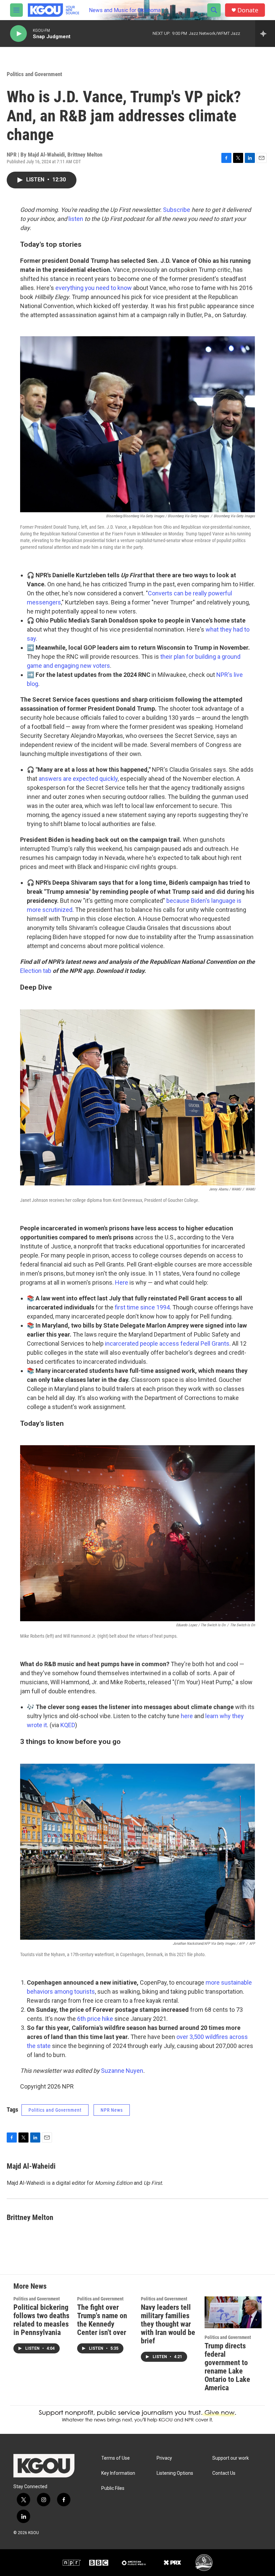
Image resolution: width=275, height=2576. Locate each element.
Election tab (36, 971)
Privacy (164, 2458)
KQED (68, 1725)
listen (76, 219)
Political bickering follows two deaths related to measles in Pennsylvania (41, 2320)
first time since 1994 (142, 1307)
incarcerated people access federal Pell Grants (167, 1343)
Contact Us (224, 2473)
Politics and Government (34, 74)
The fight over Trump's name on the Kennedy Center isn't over (102, 2320)
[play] (18, 34)
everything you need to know (94, 288)
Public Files (113, 2488)
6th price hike (95, 2019)
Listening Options (175, 2473)
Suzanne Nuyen (122, 2071)
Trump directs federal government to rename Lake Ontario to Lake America (227, 2367)
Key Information (118, 2473)
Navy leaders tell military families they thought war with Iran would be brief (168, 2324)
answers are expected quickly (78, 779)
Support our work (231, 2458)
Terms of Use (116, 2458)
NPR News (112, 2110)
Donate (248, 10)
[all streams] (265, 34)
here (187, 1716)
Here (122, 1282)
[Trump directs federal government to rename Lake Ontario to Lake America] (233, 2312)
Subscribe (177, 210)
